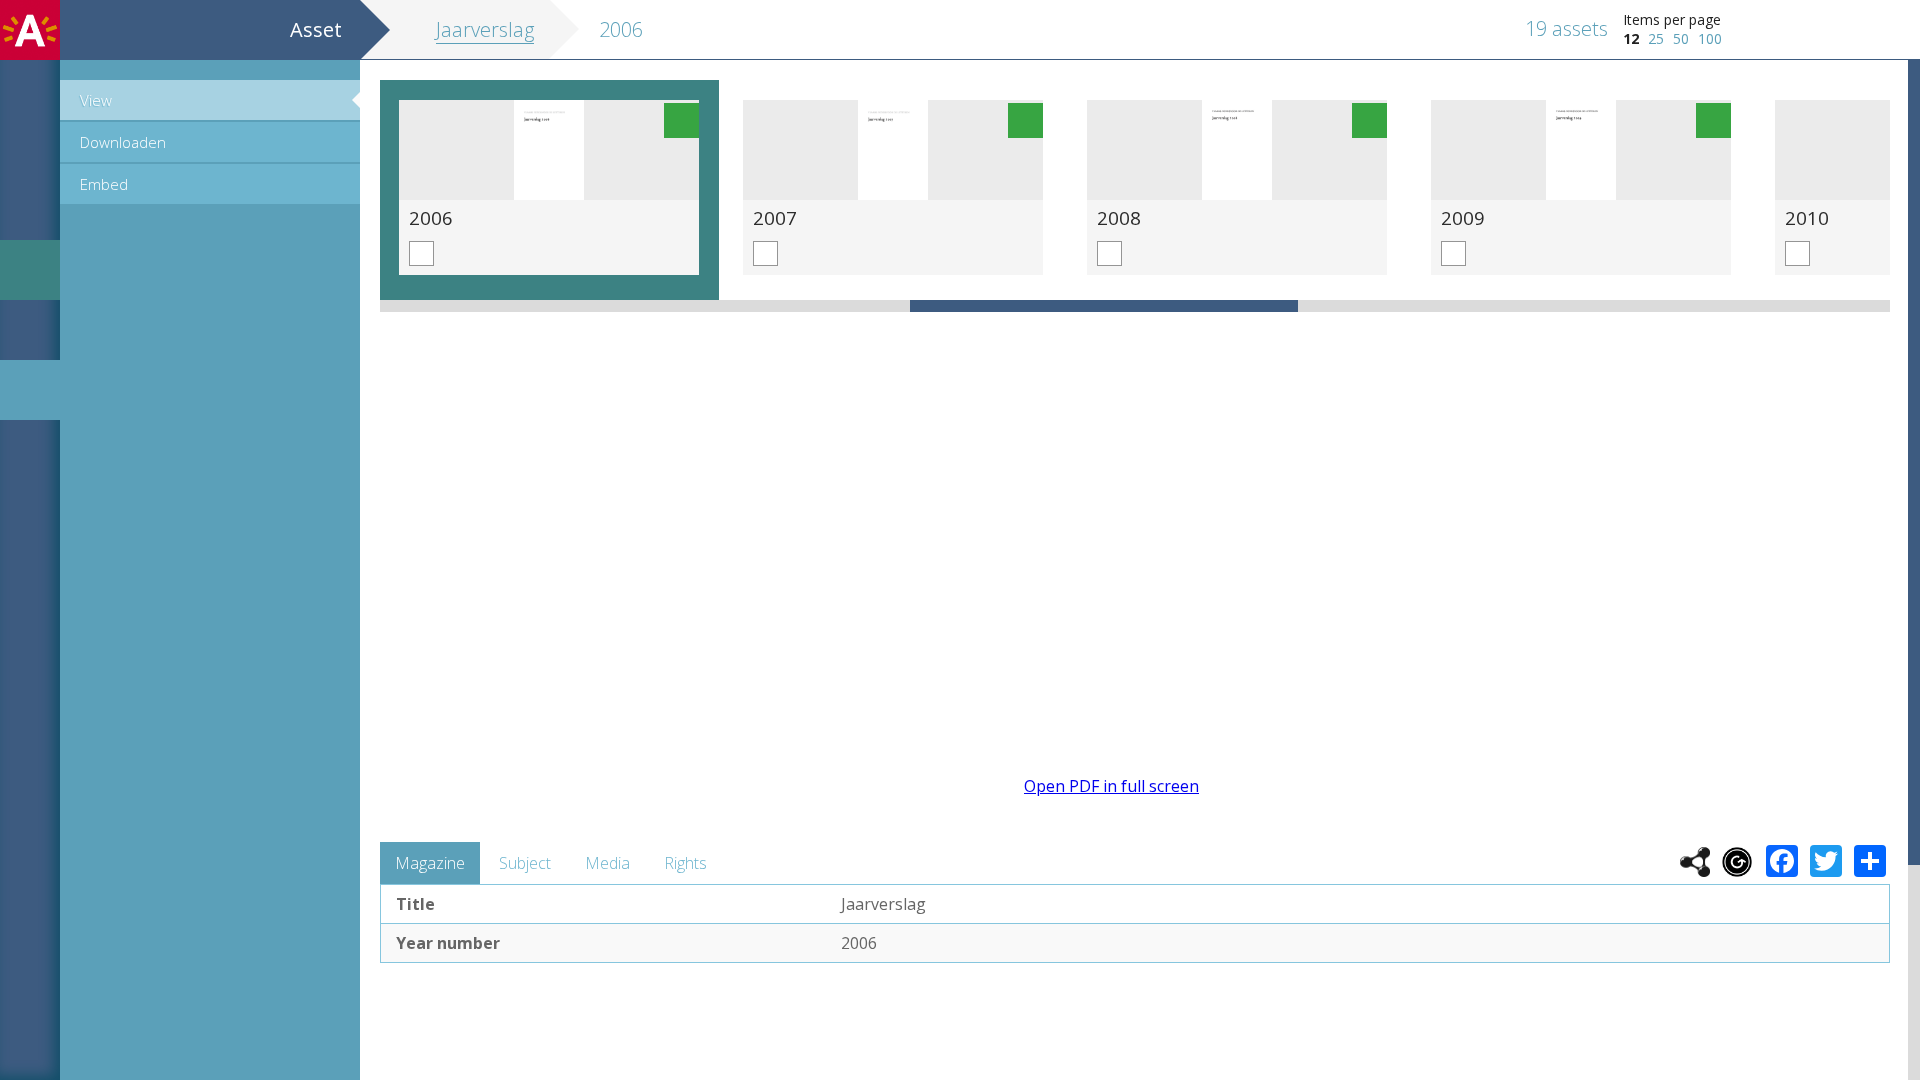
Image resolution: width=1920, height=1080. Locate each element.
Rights (685, 863)
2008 (1119, 217)
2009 (1463, 217)
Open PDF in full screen (1111, 786)
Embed (104, 184)
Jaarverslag (485, 29)
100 (1710, 38)
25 (1656, 38)
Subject (525, 863)
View (96, 100)
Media (607, 863)
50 (1681, 38)
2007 (775, 217)
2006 (431, 217)
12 (1631, 38)
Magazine (430, 863)
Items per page (1672, 19)
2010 (1807, 217)
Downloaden (123, 142)
